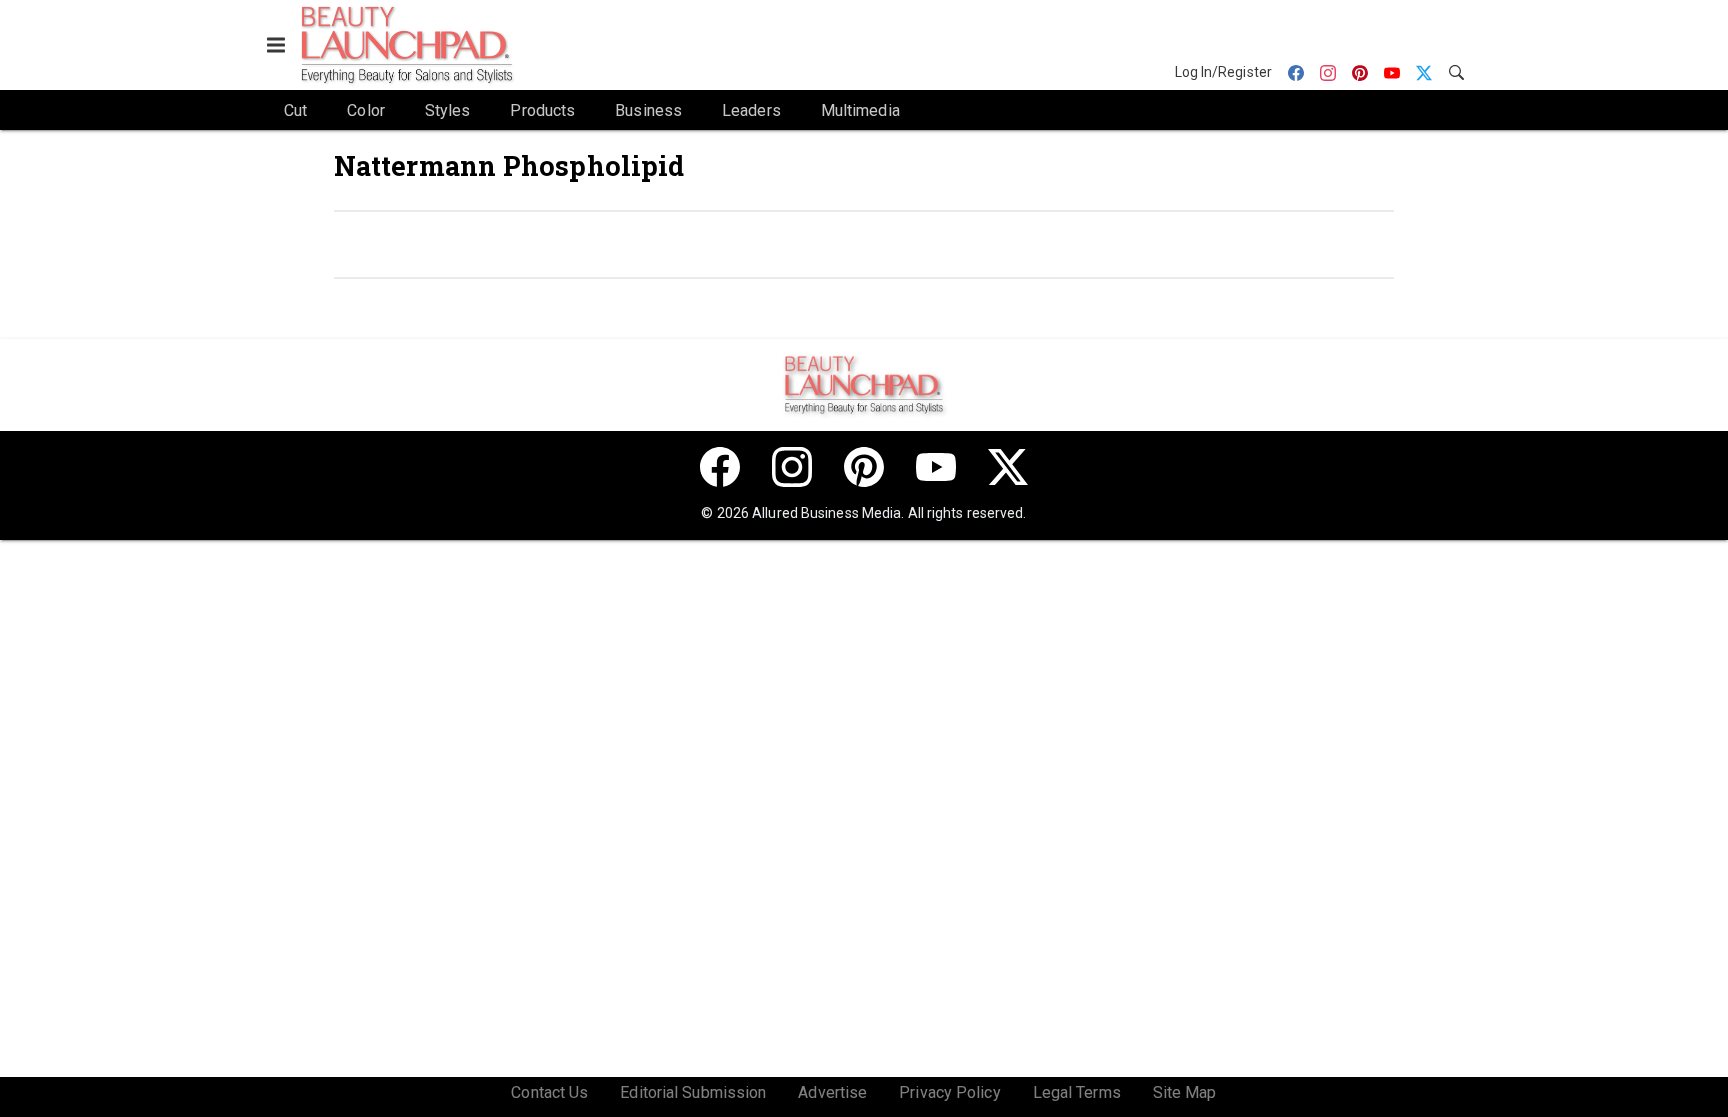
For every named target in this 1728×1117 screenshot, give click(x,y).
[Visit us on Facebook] (720, 467)
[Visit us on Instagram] (792, 467)
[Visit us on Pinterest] (864, 467)
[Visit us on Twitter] (1008, 467)
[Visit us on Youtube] (936, 467)
